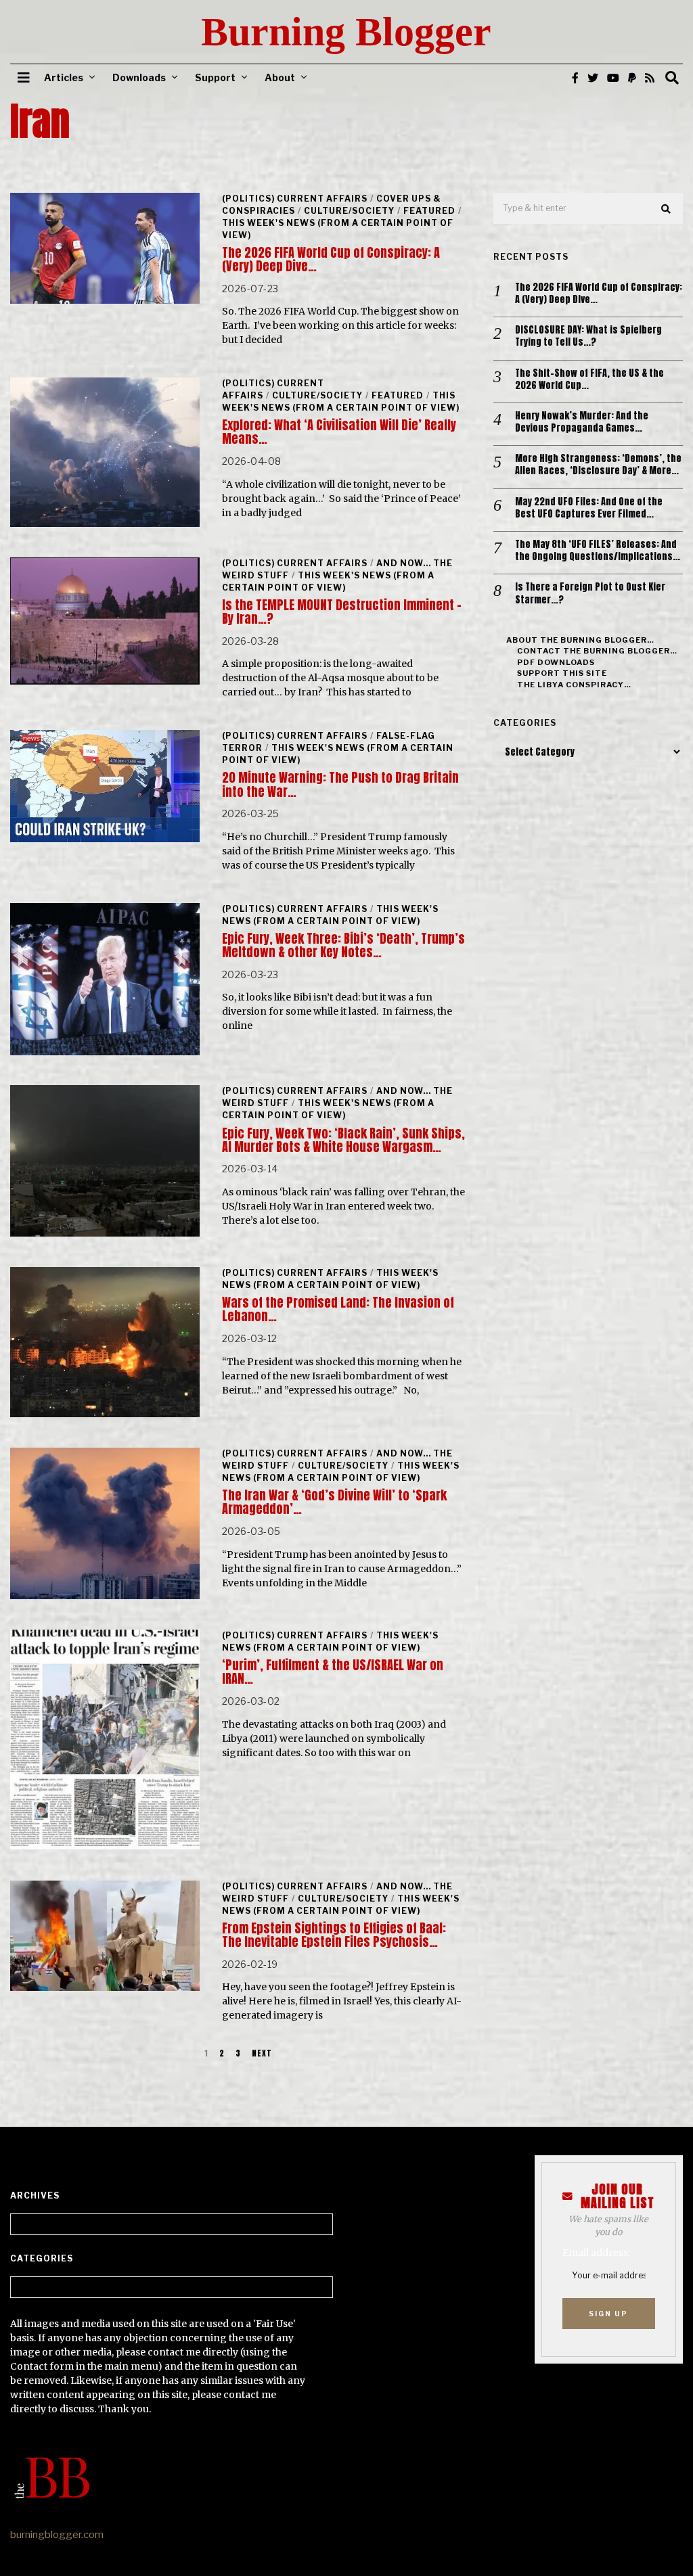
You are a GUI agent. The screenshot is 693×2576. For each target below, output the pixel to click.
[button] (667, 209)
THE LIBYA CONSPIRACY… (574, 685)
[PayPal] (632, 78)
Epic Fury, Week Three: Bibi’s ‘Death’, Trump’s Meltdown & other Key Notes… (343, 945)
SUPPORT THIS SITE (562, 673)
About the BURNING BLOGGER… (580, 640)
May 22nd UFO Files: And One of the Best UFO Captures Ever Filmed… (589, 508)
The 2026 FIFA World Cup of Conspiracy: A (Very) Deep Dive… (331, 259)
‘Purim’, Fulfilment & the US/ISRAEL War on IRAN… (333, 1672)
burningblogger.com (57, 2535)
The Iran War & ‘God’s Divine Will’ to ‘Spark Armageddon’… (334, 1502)
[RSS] (650, 78)
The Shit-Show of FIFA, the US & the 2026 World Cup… (589, 379)
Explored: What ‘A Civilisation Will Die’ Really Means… (339, 432)
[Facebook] (575, 78)
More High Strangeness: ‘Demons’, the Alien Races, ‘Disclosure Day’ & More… (598, 465)
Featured (429, 211)
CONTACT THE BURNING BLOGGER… (597, 651)
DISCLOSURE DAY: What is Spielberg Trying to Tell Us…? (588, 336)
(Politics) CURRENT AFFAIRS (295, 199)
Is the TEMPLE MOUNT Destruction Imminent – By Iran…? (342, 612)
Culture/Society (349, 211)
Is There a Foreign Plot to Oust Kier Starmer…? (590, 593)
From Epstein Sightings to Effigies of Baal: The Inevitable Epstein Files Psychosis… (334, 1935)
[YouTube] (613, 78)
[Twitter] (593, 78)
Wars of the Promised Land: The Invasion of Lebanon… (338, 1309)
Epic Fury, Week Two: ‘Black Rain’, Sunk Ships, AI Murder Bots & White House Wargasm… (343, 1140)
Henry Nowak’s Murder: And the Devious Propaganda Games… (582, 422)
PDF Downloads (556, 662)
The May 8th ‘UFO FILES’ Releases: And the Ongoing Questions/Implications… (598, 551)
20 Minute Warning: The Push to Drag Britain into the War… (340, 784)
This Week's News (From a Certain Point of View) (341, 401)
